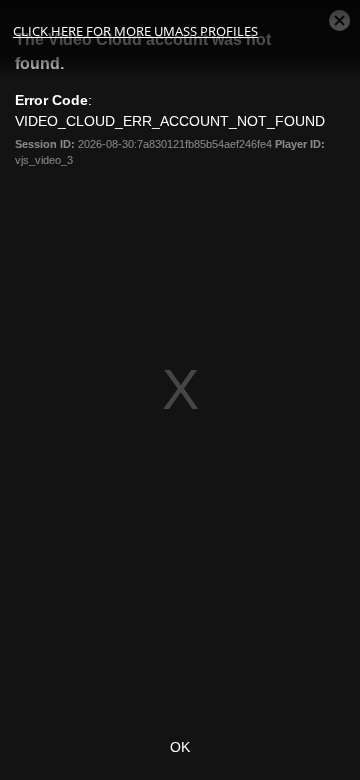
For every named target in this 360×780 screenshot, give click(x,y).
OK (180, 747)
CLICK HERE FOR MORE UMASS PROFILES (135, 31)
